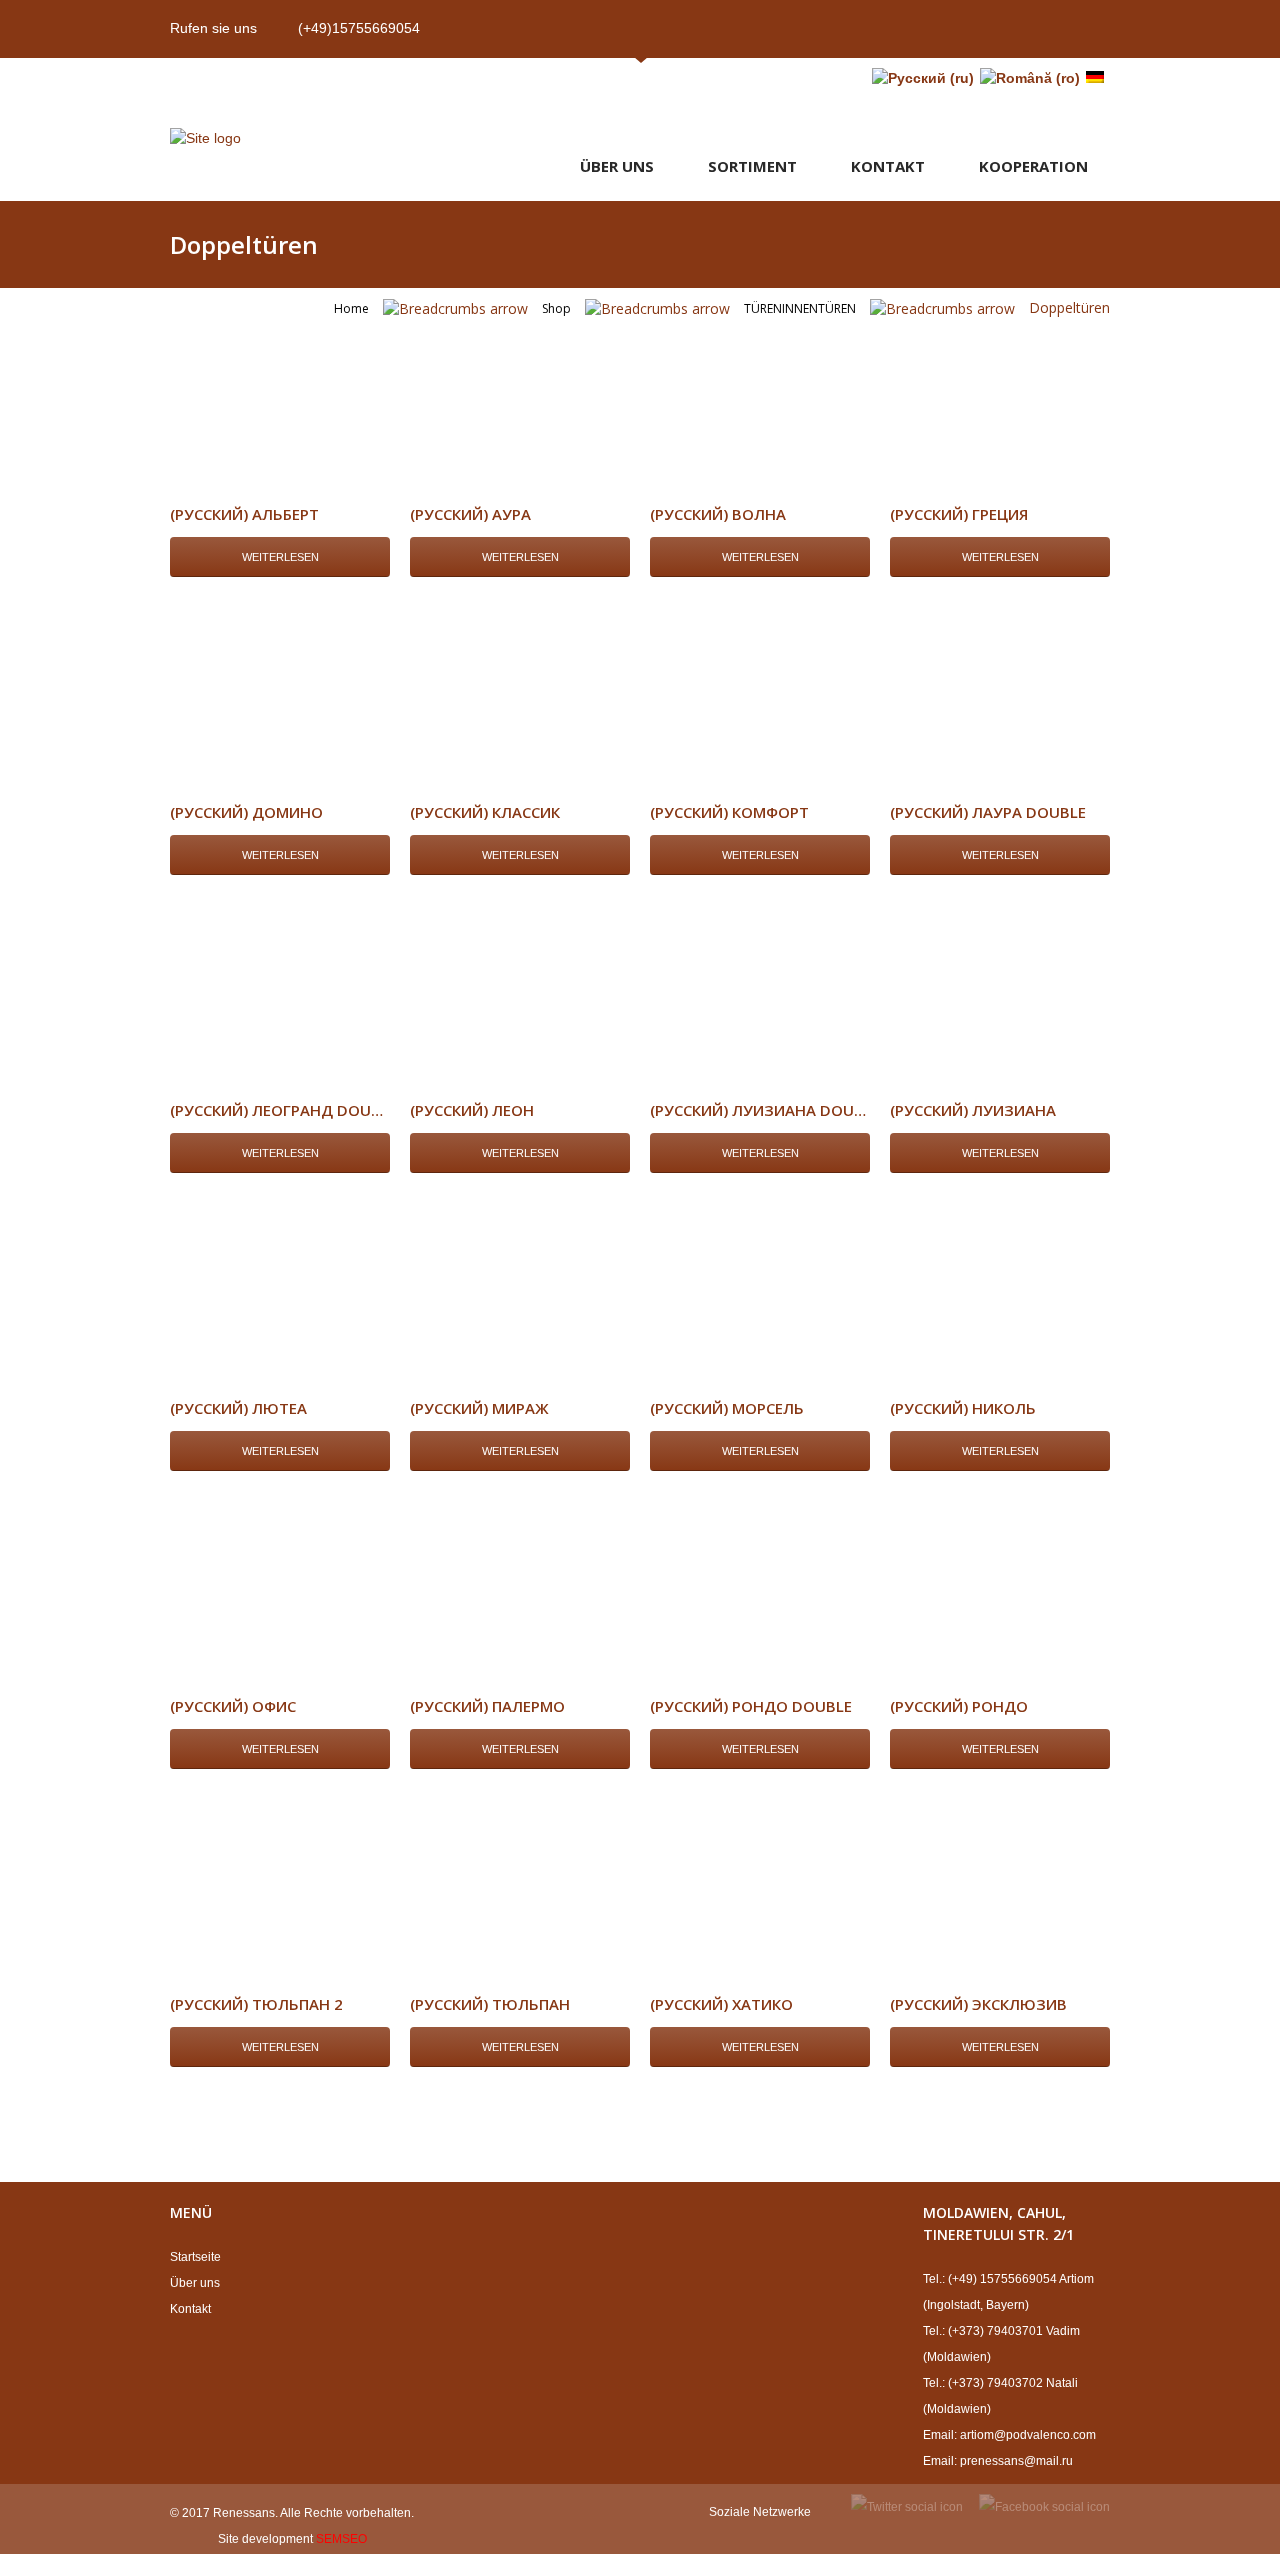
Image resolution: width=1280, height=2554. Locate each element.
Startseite (195, 2257)
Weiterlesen (280, 557)
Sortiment (752, 166)
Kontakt (888, 166)
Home (351, 308)
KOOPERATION (1033, 166)
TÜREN (763, 308)
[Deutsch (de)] (1095, 78)
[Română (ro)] (1030, 78)
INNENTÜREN (819, 308)
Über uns (617, 166)
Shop (556, 308)
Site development (265, 2539)
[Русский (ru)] (923, 78)
